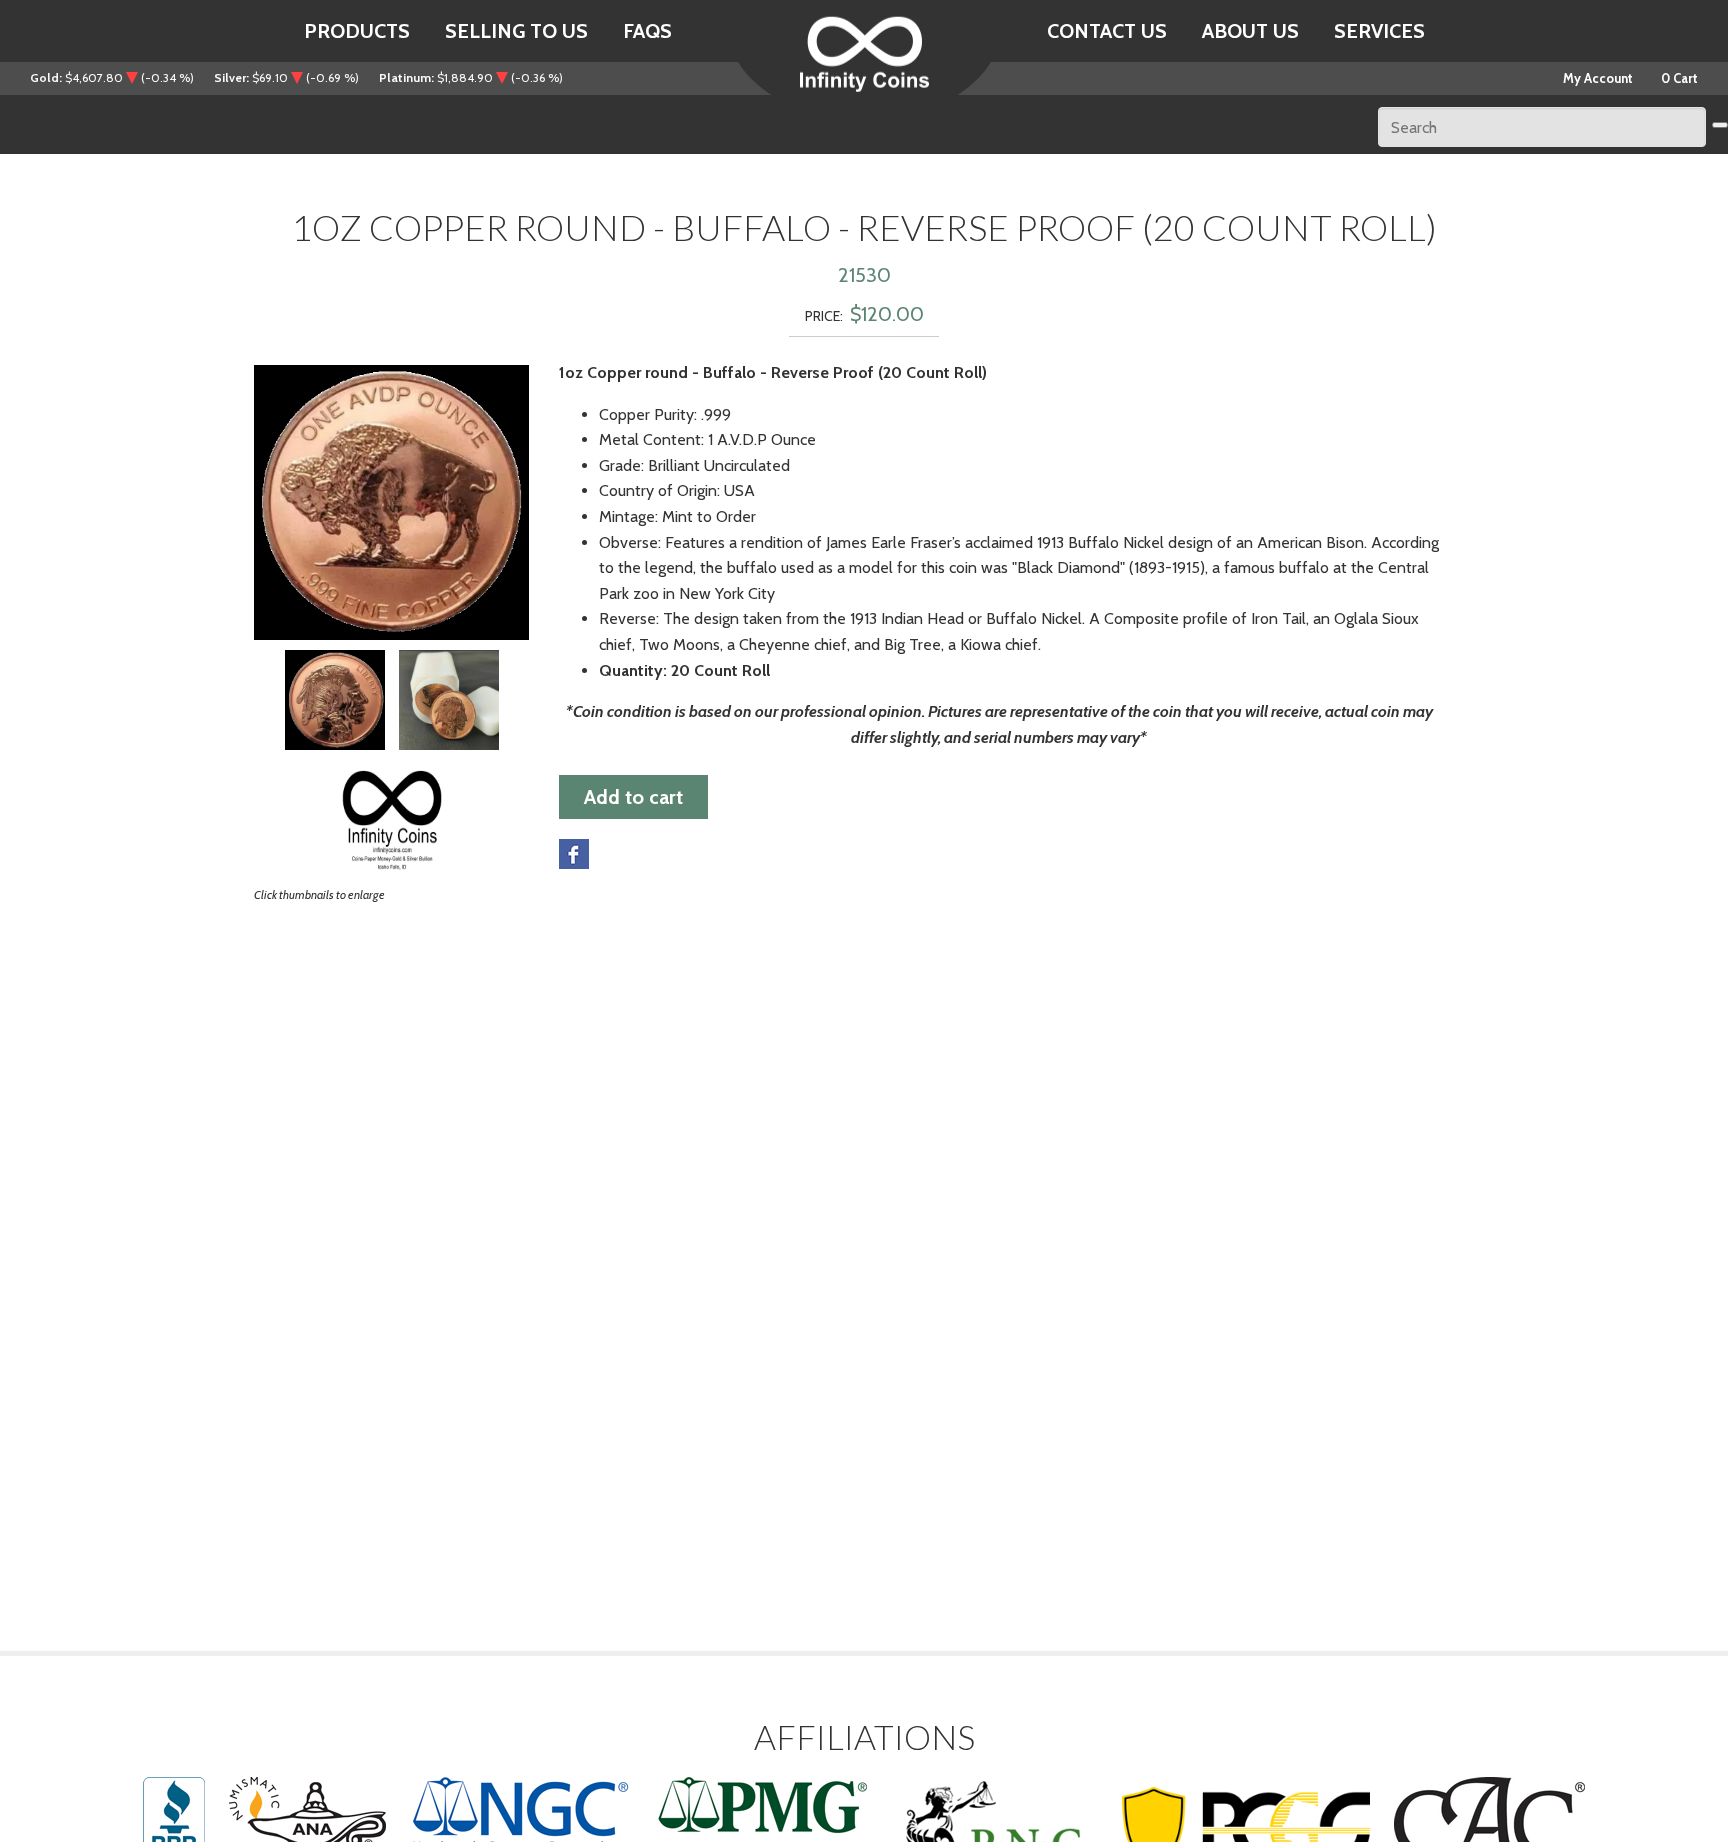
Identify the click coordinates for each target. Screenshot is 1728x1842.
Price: (824, 316)
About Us (1250, 31)
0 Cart (1679, 78)
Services (1379, 31)
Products (357, 31)
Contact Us (1107, 31)
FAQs (647, 31)
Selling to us (516, 31)
